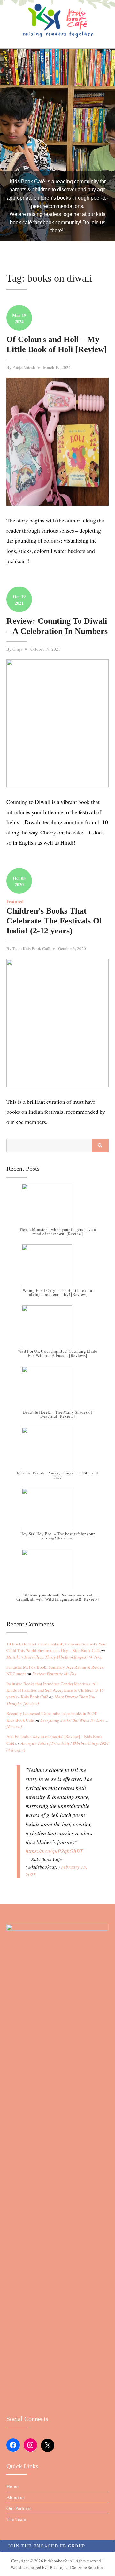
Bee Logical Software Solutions (77, 2567)
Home (12, 2486)
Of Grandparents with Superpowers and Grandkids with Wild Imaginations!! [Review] (57, 1597)
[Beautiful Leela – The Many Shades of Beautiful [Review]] (57, 1390)
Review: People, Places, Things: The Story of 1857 (57, 1475)
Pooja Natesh (24, 367)
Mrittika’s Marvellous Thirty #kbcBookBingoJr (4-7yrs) (54, 1657)
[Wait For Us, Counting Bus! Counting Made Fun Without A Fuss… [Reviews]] (57, 1329)
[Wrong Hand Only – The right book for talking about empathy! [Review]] (57, 1268)
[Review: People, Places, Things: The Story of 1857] (57, 1451)
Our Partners (19, 2508)
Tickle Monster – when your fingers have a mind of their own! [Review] (57, 1231)
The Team (16, 2519)
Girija (17, 649)
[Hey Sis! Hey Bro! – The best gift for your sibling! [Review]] (57, 1512)
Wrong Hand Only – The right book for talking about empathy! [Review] (57, 1292)
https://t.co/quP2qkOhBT (54, 1851)
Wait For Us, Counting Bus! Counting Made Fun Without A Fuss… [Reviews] (57, 1353)
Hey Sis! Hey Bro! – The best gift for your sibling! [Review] (58, 1536)
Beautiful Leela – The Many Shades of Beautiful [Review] (58, 1414)
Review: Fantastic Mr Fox (54, 1674)
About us (15, 2497)
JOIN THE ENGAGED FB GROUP (47, 2546)
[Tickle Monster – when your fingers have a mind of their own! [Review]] (57, 1208)
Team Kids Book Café (31, 948)
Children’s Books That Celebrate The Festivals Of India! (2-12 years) (54, 921)
